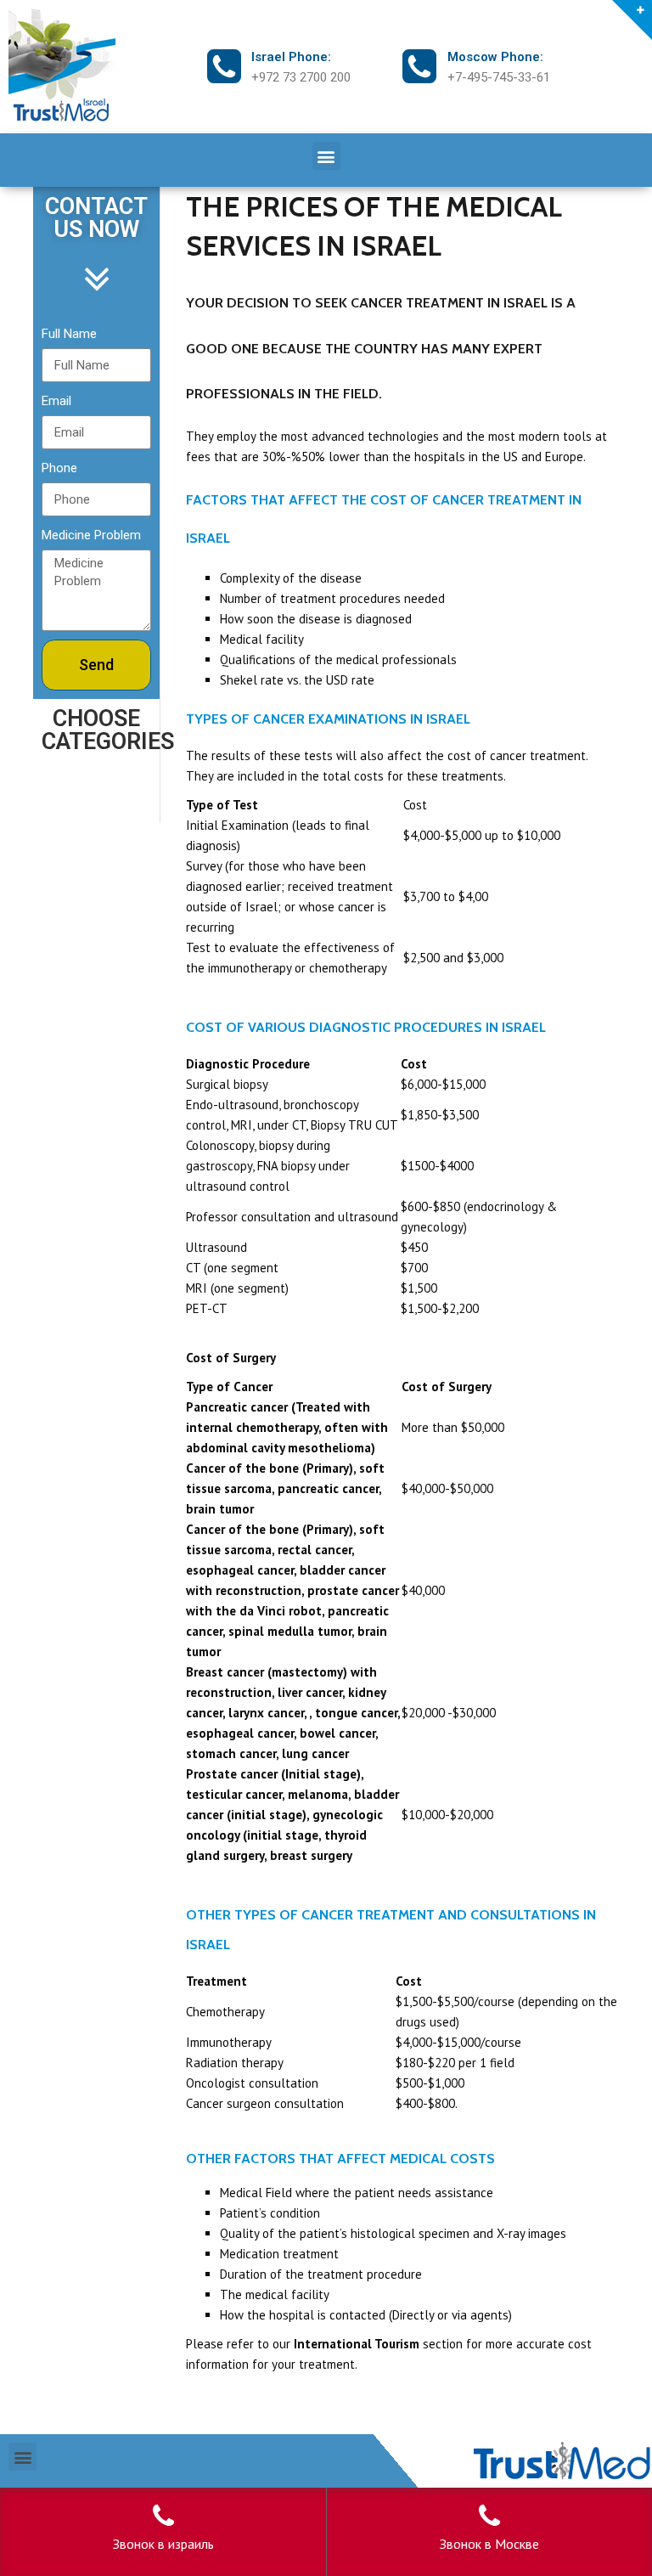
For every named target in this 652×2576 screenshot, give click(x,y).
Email (56, 401)
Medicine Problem (91, 535)
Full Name (69, 334)
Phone (59, 468)
